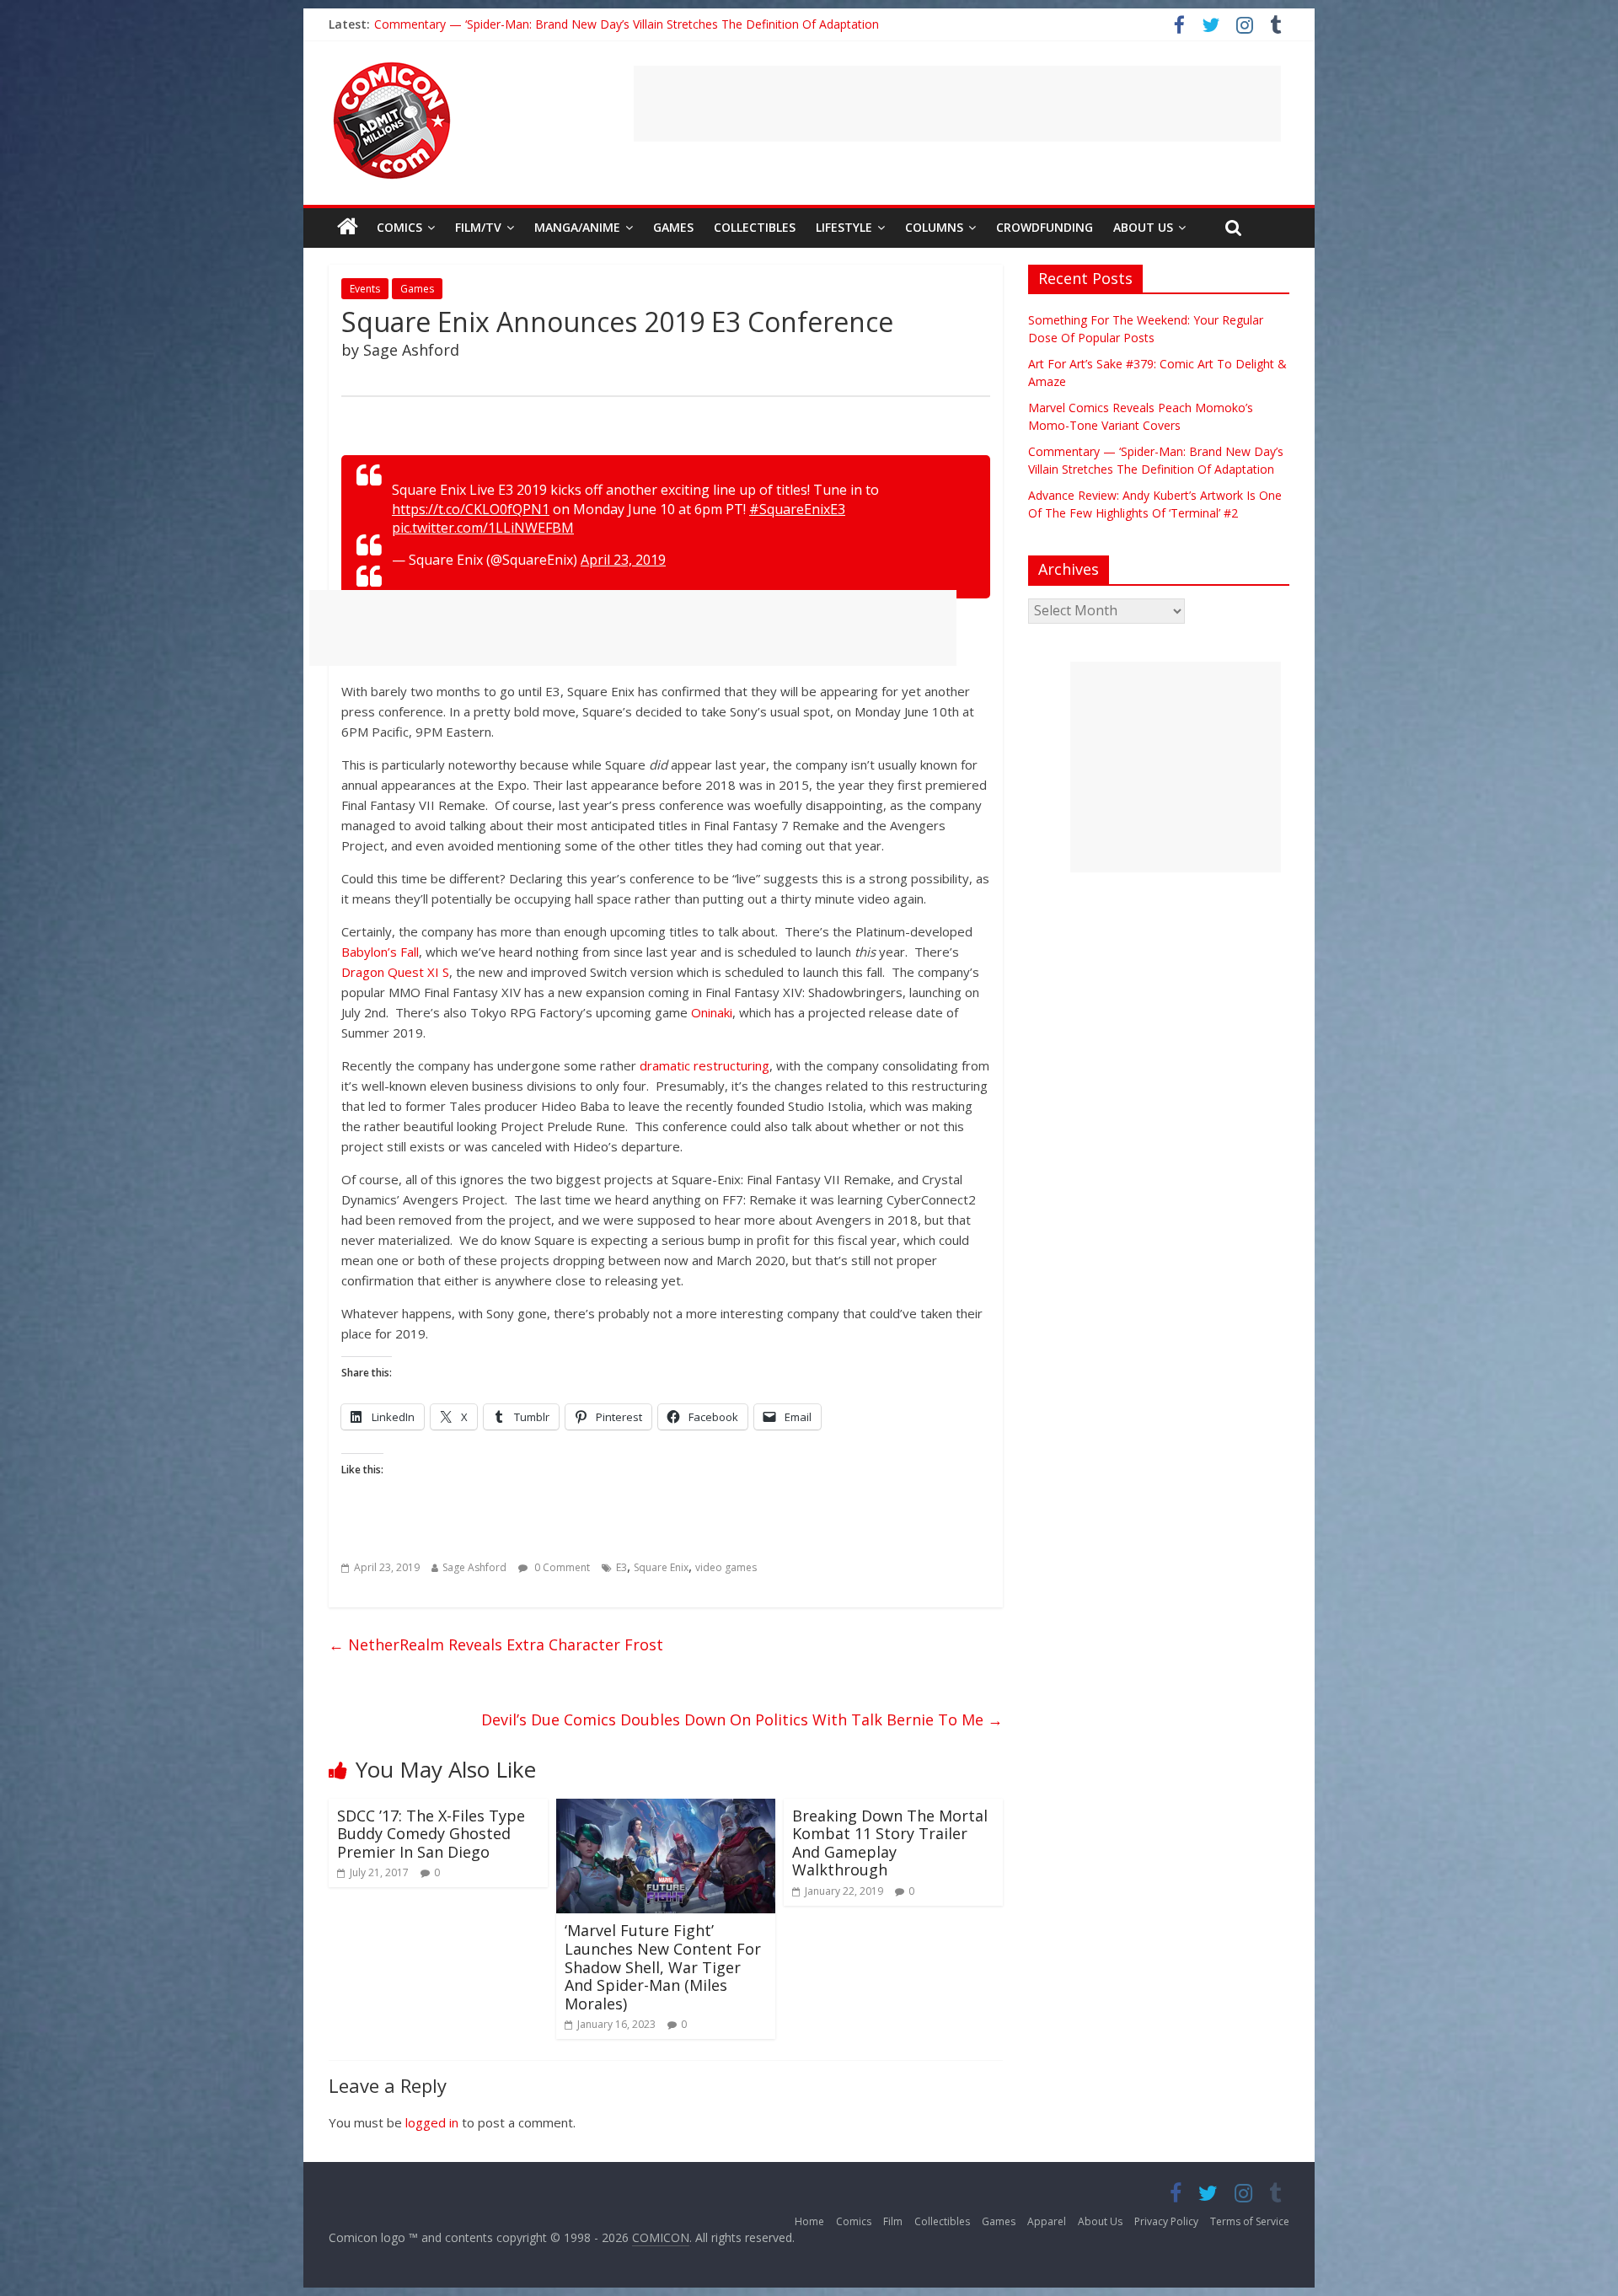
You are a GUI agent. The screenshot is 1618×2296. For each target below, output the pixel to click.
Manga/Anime (577, 227)
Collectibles (755, 227)
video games (726, 1567)
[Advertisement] (957, 104)
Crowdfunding (1045, 227)
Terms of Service (1250, 2221)
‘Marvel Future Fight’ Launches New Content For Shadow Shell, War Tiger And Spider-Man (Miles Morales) (663, 1966)
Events (365, 289)
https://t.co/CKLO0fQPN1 (471, 509)
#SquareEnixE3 (797, 509)
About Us (1143, 227)
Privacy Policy (1166, 2221)
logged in (432, 2122)
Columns (934, 227)
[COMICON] (392, 67)
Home (809, 2221)
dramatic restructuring (705, 1065)
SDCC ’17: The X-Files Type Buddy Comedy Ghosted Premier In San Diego (431, 1834)
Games (673, 227)
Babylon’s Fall (380, 952)
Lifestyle (844, 227)
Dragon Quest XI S (395, 972)
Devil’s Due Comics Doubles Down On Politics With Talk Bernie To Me (742, 1719)
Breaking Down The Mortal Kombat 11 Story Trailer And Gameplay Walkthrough (890, 1843)
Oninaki (712, 1012)
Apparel (1047, 2221)
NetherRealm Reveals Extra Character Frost (496, 1644)
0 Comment (561, 1567)
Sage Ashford (474, 1567)
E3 (621, 1567)
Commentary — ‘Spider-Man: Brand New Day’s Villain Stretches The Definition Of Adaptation (627, 25)
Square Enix (661, 1567)
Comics (399, 227)
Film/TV (478, 227)
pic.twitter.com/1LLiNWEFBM (483, 528)
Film (893, 2221)
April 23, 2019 (623, 560)
